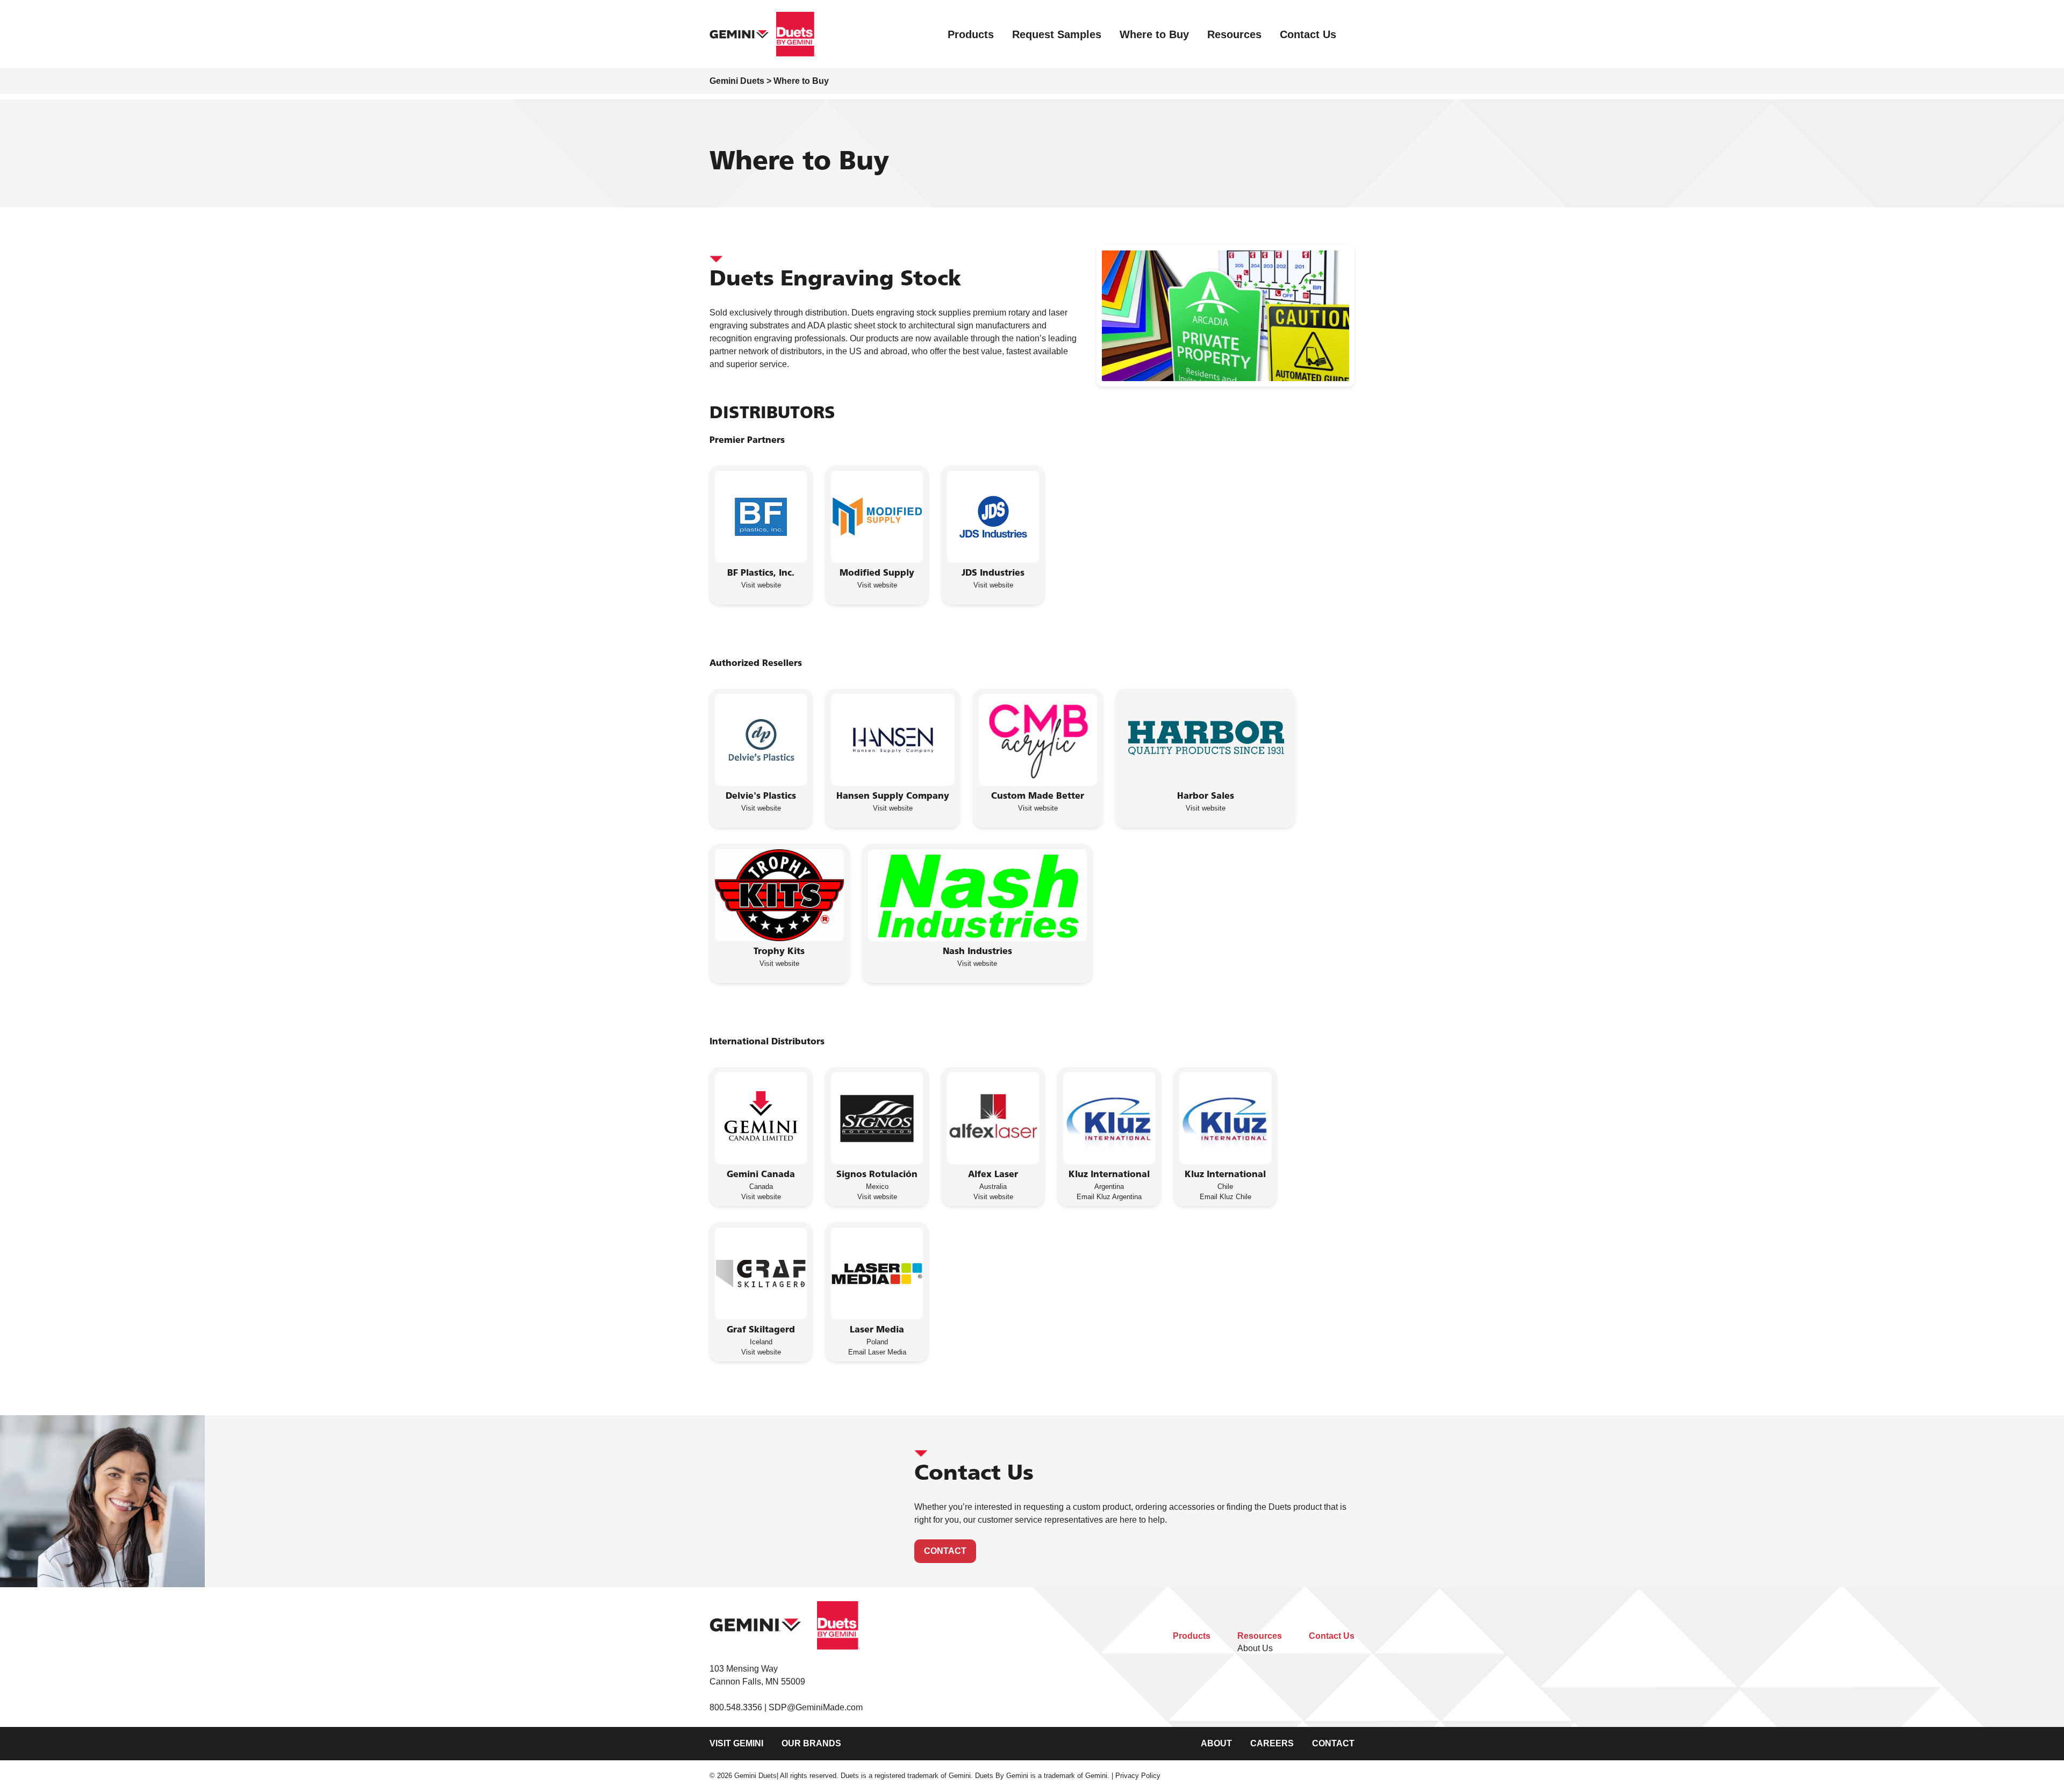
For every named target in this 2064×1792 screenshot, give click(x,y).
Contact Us (1308, 34)
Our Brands (811, 1743)
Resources (1234, 34)
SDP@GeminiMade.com (816, 1707)
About (1216, 1743)
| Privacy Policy (1136, 1776)
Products (971, 34)
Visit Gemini (736, 1743)
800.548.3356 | (739, 1707)
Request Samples (1057, 34)
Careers (1272, 1743)
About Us (1255, 1648)
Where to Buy (1154, 34)
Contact (945, 1551)
